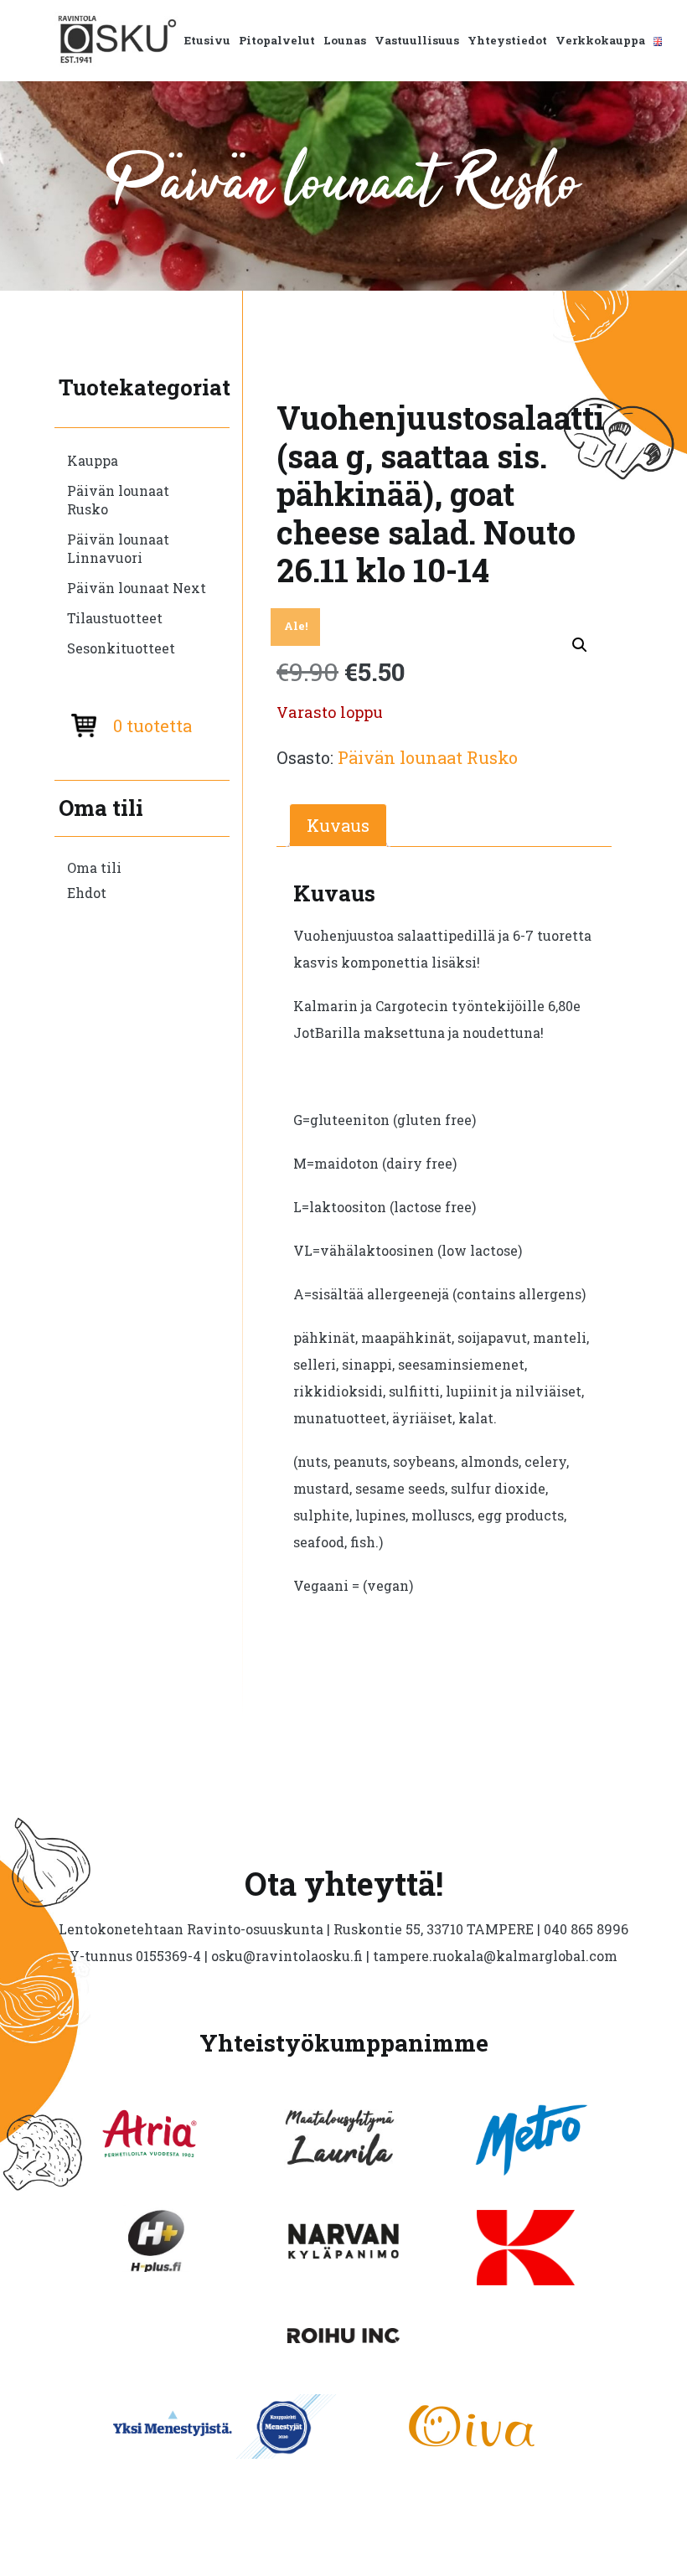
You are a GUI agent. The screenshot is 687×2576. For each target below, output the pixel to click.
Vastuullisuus (417, 40)
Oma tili (94, 867)
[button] (580, 645)
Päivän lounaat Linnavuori (118, 548)
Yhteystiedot (507, 40)
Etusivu (207, 40)
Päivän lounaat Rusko (118, 500)
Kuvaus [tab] (338, 825)
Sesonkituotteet (121, 648)
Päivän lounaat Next (137, 588)
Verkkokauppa (600, 40)
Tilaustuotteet (115, 618)
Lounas (345, 40)
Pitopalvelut (277, 40)
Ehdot (87, 893)
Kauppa (93, 460)
